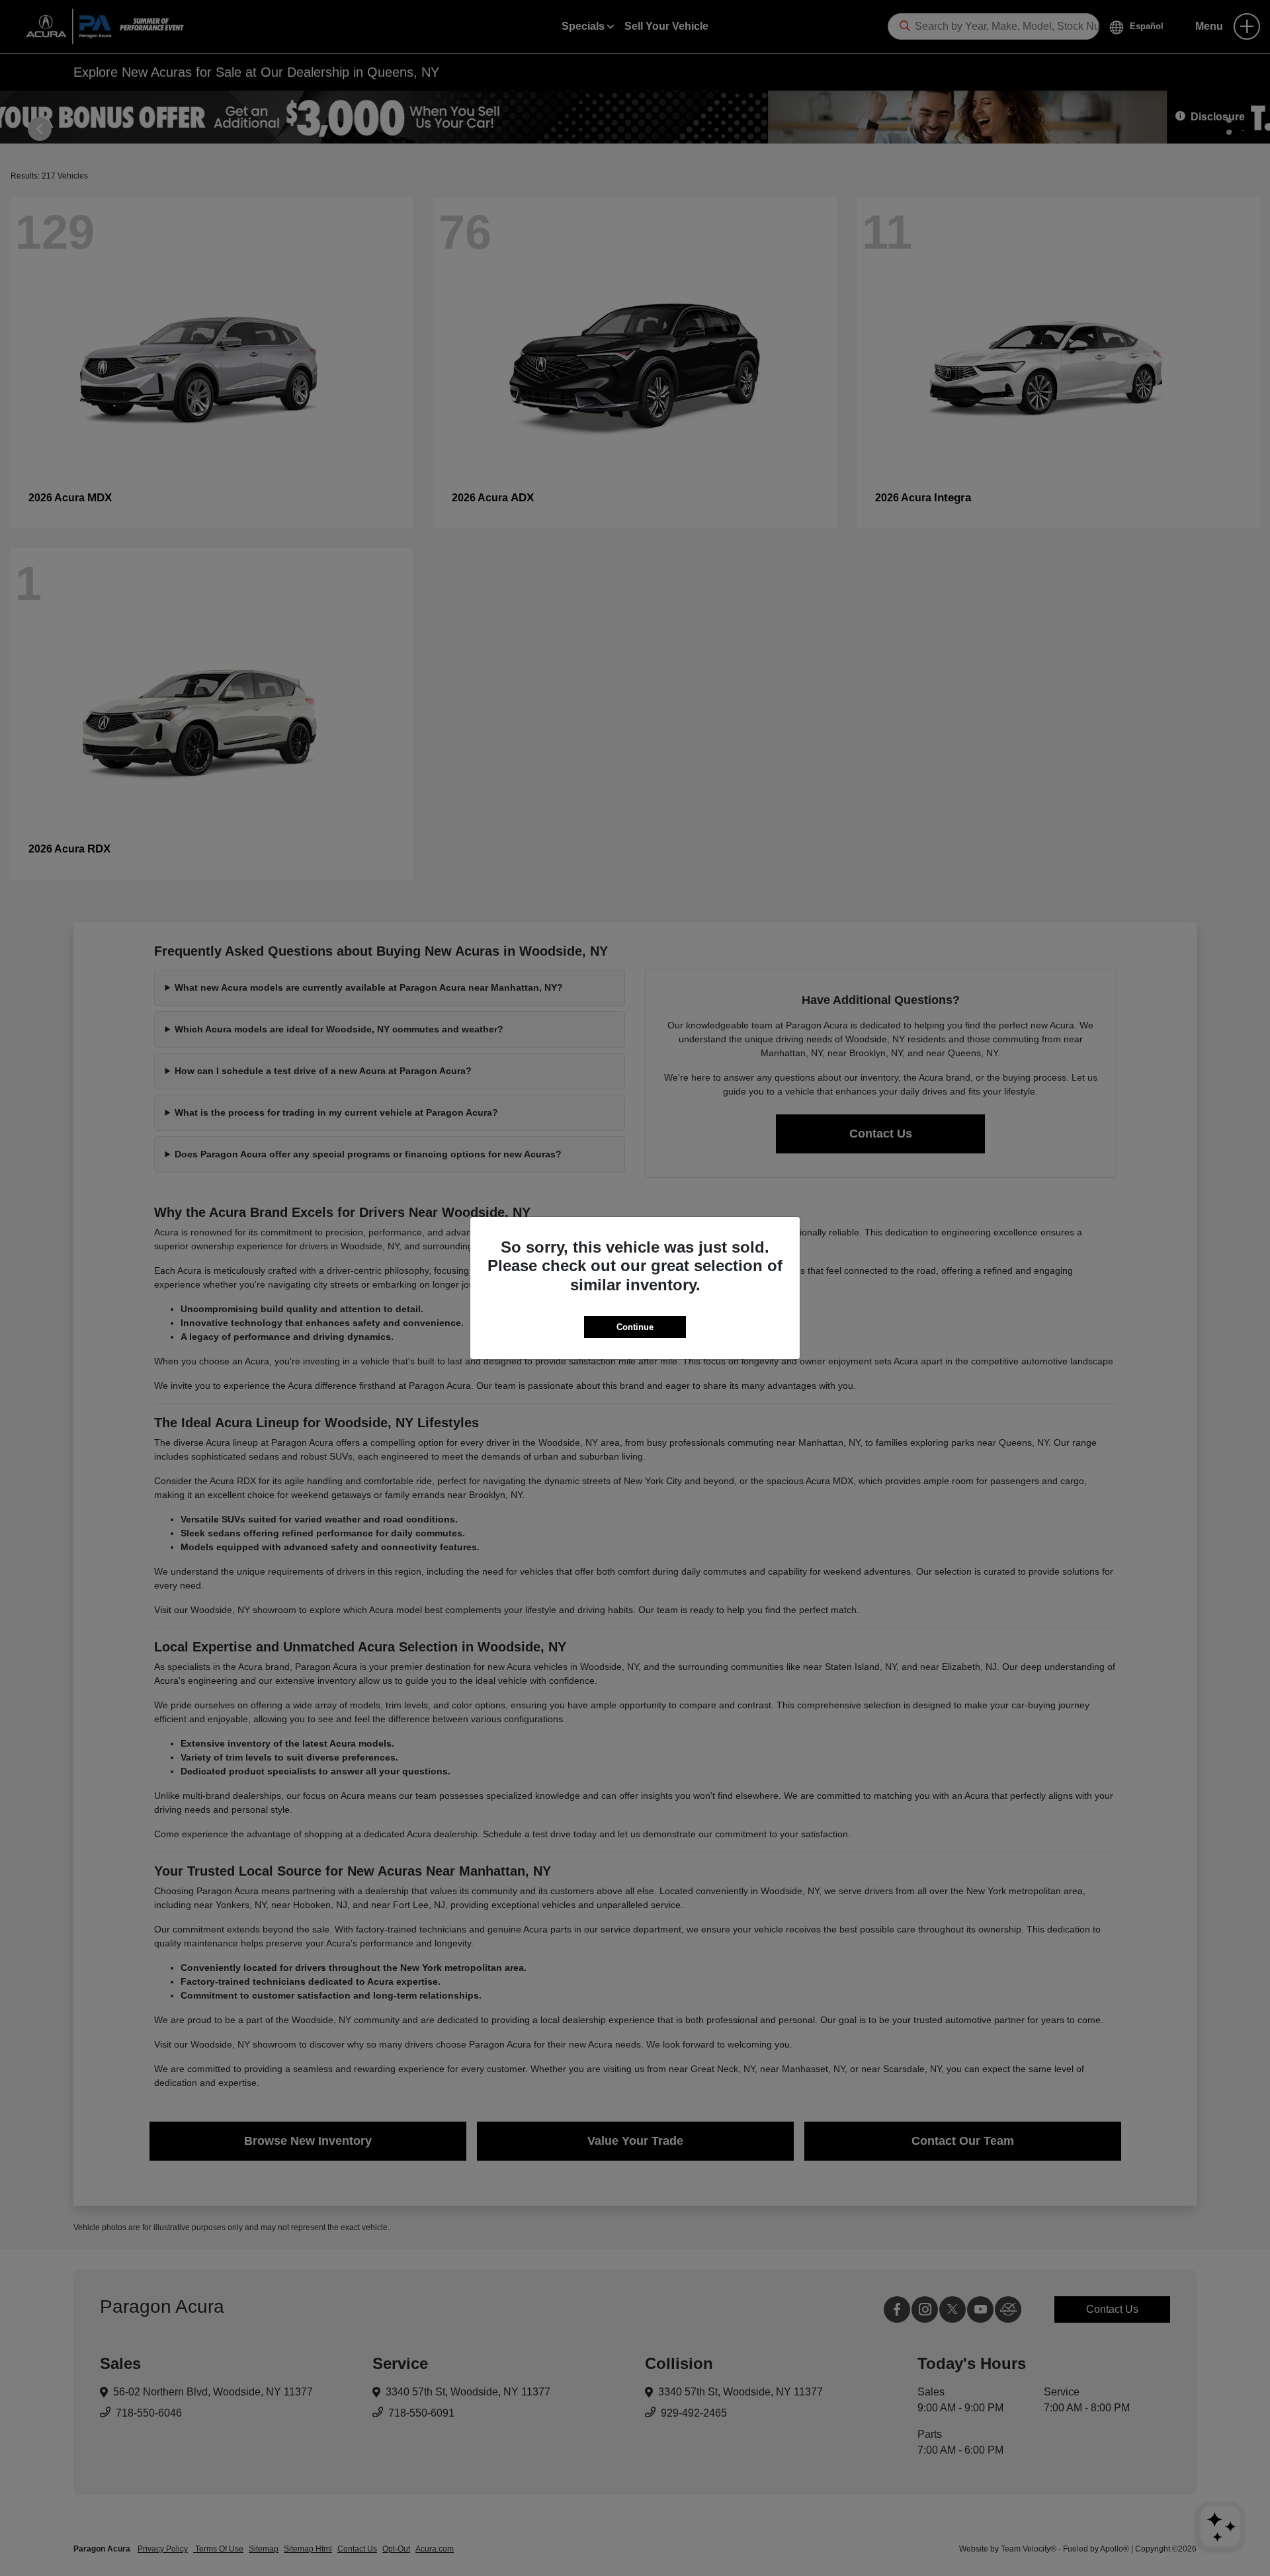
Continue (635, 1327)
